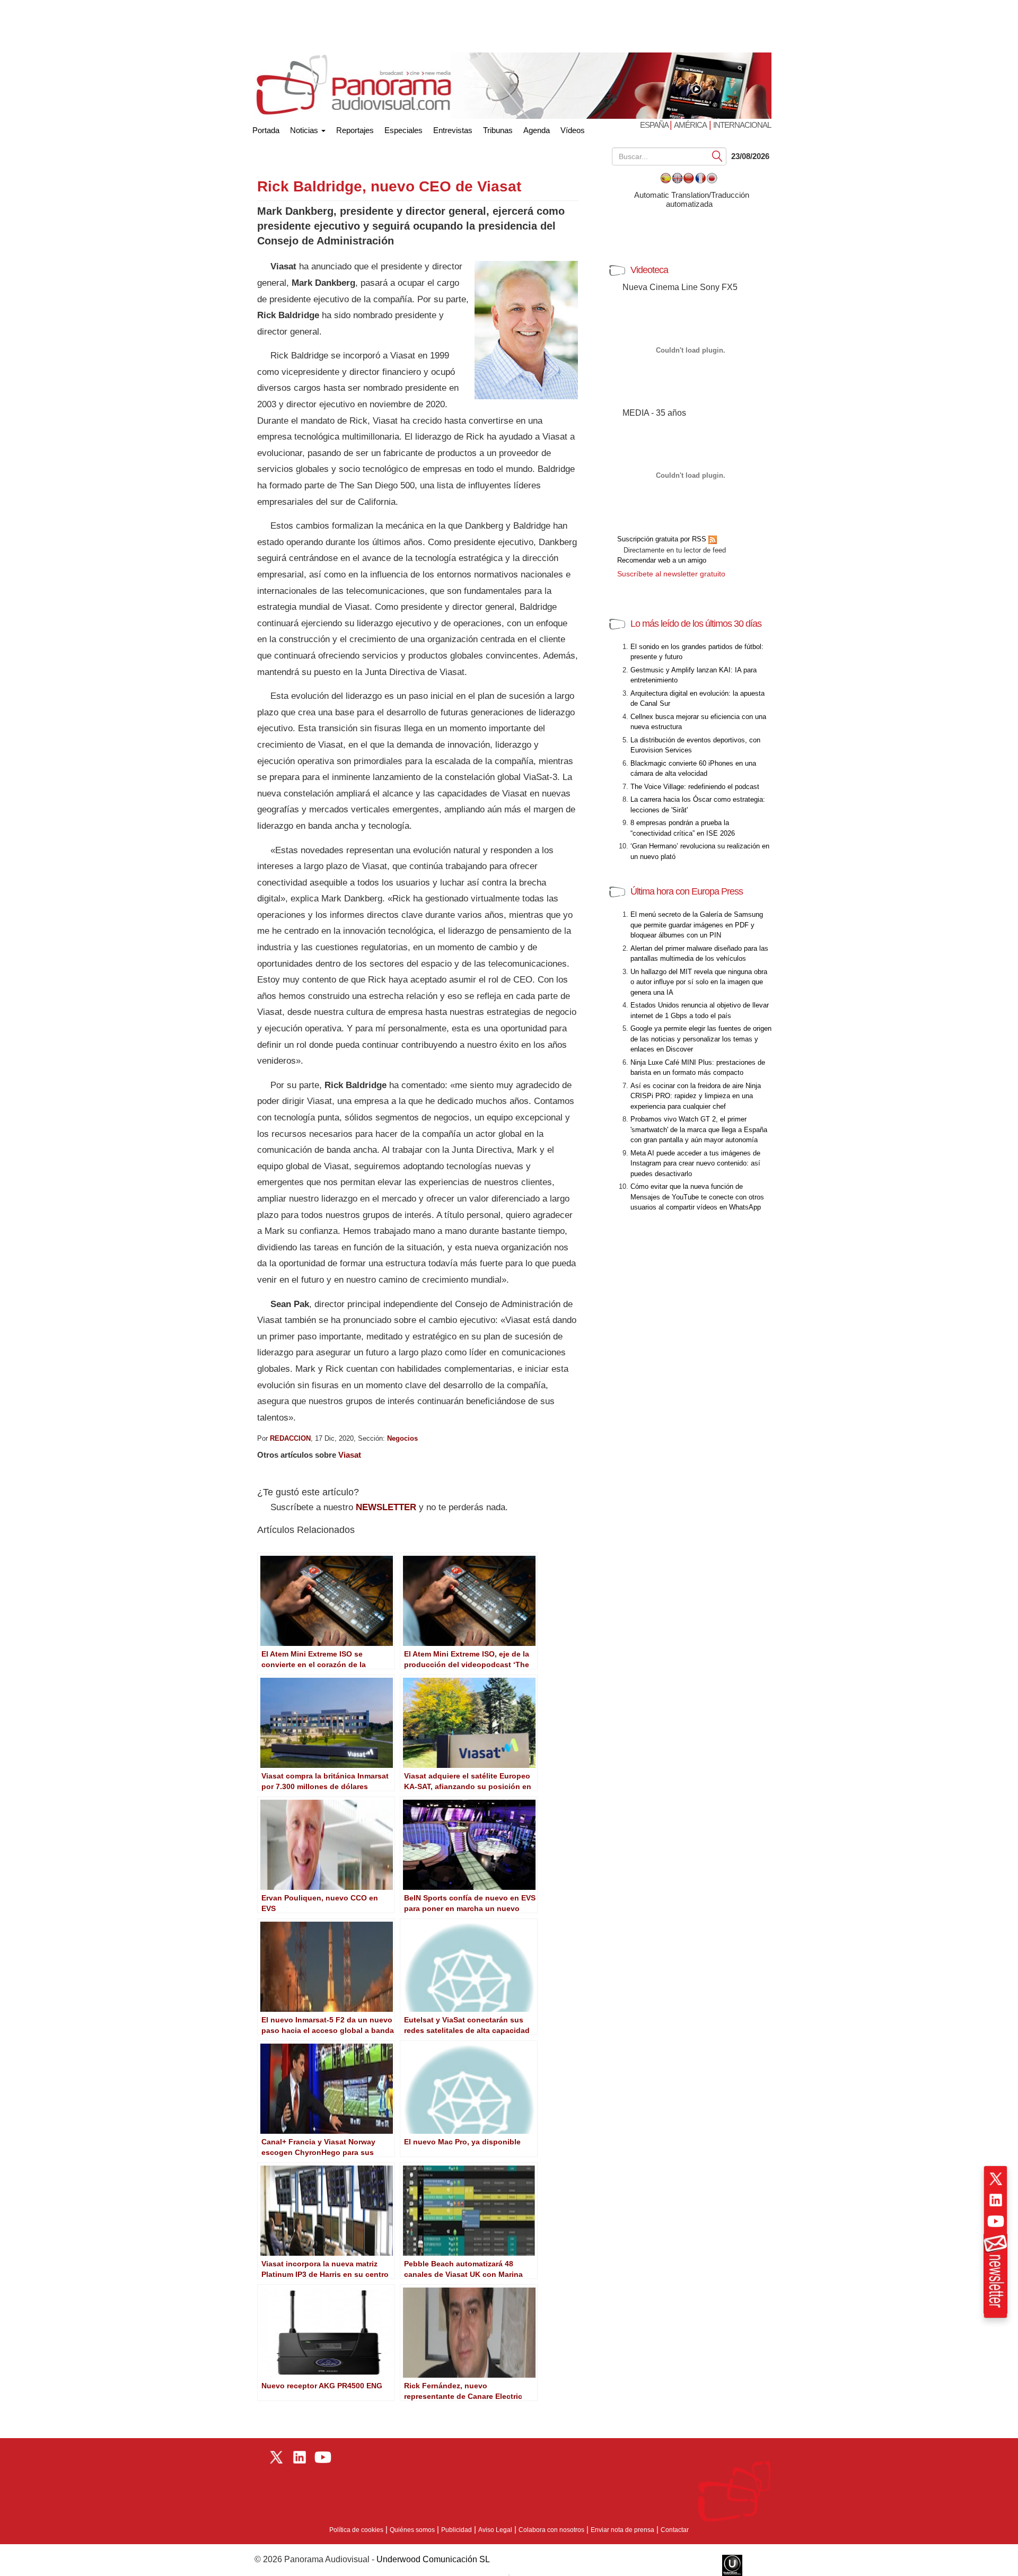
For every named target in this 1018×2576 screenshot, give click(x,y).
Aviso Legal (495, 2530)
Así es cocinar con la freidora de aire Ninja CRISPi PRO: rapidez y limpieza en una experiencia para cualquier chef (696, 1096)
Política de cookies (356, 2530)
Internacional (742, 125)
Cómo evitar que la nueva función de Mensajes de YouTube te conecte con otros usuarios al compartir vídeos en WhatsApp (697, 1197)
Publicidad (457, 2530)
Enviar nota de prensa (622, 2530)
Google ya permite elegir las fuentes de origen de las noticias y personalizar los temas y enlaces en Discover (701, 1039)
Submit (717, 156)
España (655, 125)
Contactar (675, 2530)
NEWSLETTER (386, 1507)
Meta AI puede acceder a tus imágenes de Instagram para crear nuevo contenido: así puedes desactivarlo (695, 1163)
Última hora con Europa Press (687, 891)
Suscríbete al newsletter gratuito (671, 574)
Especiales (403, 130)
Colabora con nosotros (551, 2530)
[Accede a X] (996, 2179)
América (690, 125)
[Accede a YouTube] (996, 2221)
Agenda (537, 130)
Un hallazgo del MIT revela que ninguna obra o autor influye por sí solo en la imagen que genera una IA (699, 982)
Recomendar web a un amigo (662, 560)
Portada (266, 128)
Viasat (350, 1455)
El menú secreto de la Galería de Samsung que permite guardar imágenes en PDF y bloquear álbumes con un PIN (697, 925)
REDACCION (290, 1438)
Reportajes (355, 130)
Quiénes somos (412, 2530)
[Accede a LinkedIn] (996, 2200)
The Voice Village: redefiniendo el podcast (695, 787)
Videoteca (649, 270)
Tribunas (498, 130)
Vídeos (573, 130)
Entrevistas (453, 130)
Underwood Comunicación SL (433, 2559)
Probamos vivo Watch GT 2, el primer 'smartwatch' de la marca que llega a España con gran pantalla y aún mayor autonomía (699, 1129)
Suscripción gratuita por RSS (663, 539)
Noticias (305, 130)
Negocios (402, 1438)
